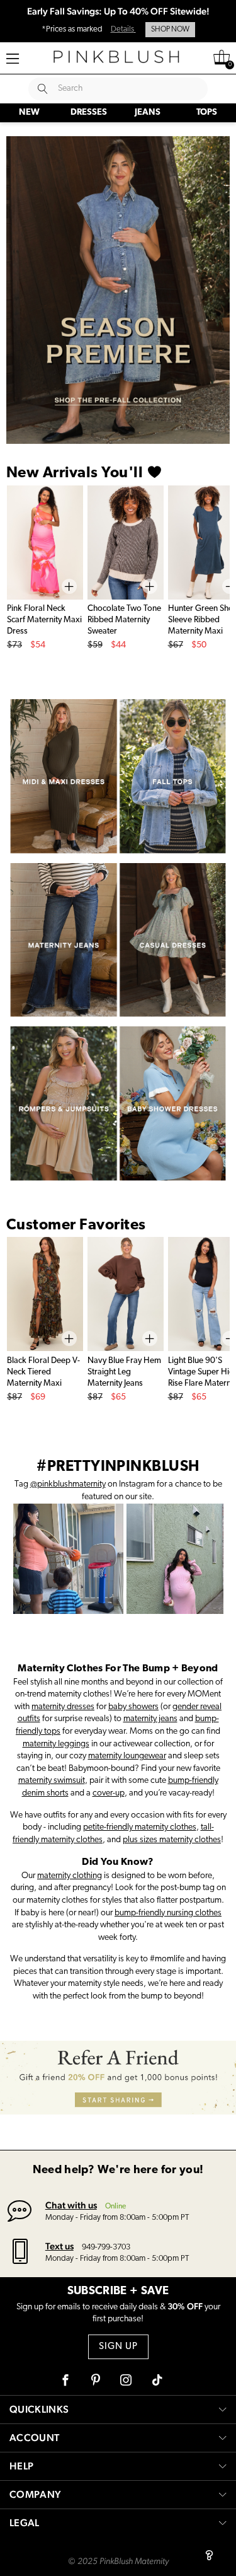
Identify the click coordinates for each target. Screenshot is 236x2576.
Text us (59, 2246)
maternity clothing (70, 1876)
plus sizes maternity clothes (172, 1840)
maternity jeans (150, 1719)
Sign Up (118, 2347)
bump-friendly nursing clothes (168, 1913)
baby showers (133, 1707)
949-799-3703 (106, 2247)
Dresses (89, 113)
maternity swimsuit (52, 1781)
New (29, 113)
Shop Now (170, 30)
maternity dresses (63, 1707)
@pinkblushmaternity (68, 1484)
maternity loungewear (127, 1756)
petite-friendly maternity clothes (140, 1827)
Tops (207, 113)
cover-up (109, 1793)
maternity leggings (56, 1744)
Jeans (148, 113)
